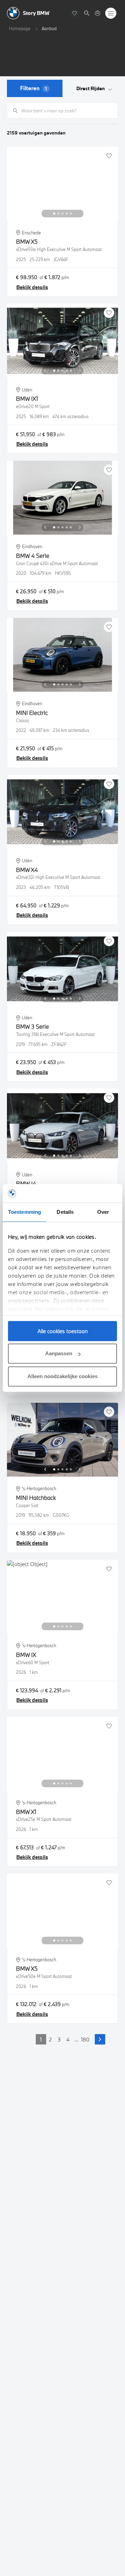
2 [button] (50, 2039)
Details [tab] (65, 1212)
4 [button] (68, 2039)
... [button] (76, 2039)
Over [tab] (103, 1212)
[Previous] (45, 214)
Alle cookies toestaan (63, 1331)
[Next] (80, 214)
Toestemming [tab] (24, 1212)
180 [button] (85, 2039)
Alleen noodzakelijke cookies (62, 1376)
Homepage (20, 28)
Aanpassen (59, 1353)
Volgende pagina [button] (100, 2039)
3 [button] (59, 2039)
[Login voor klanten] (98, 13)
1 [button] (41, 2039)
